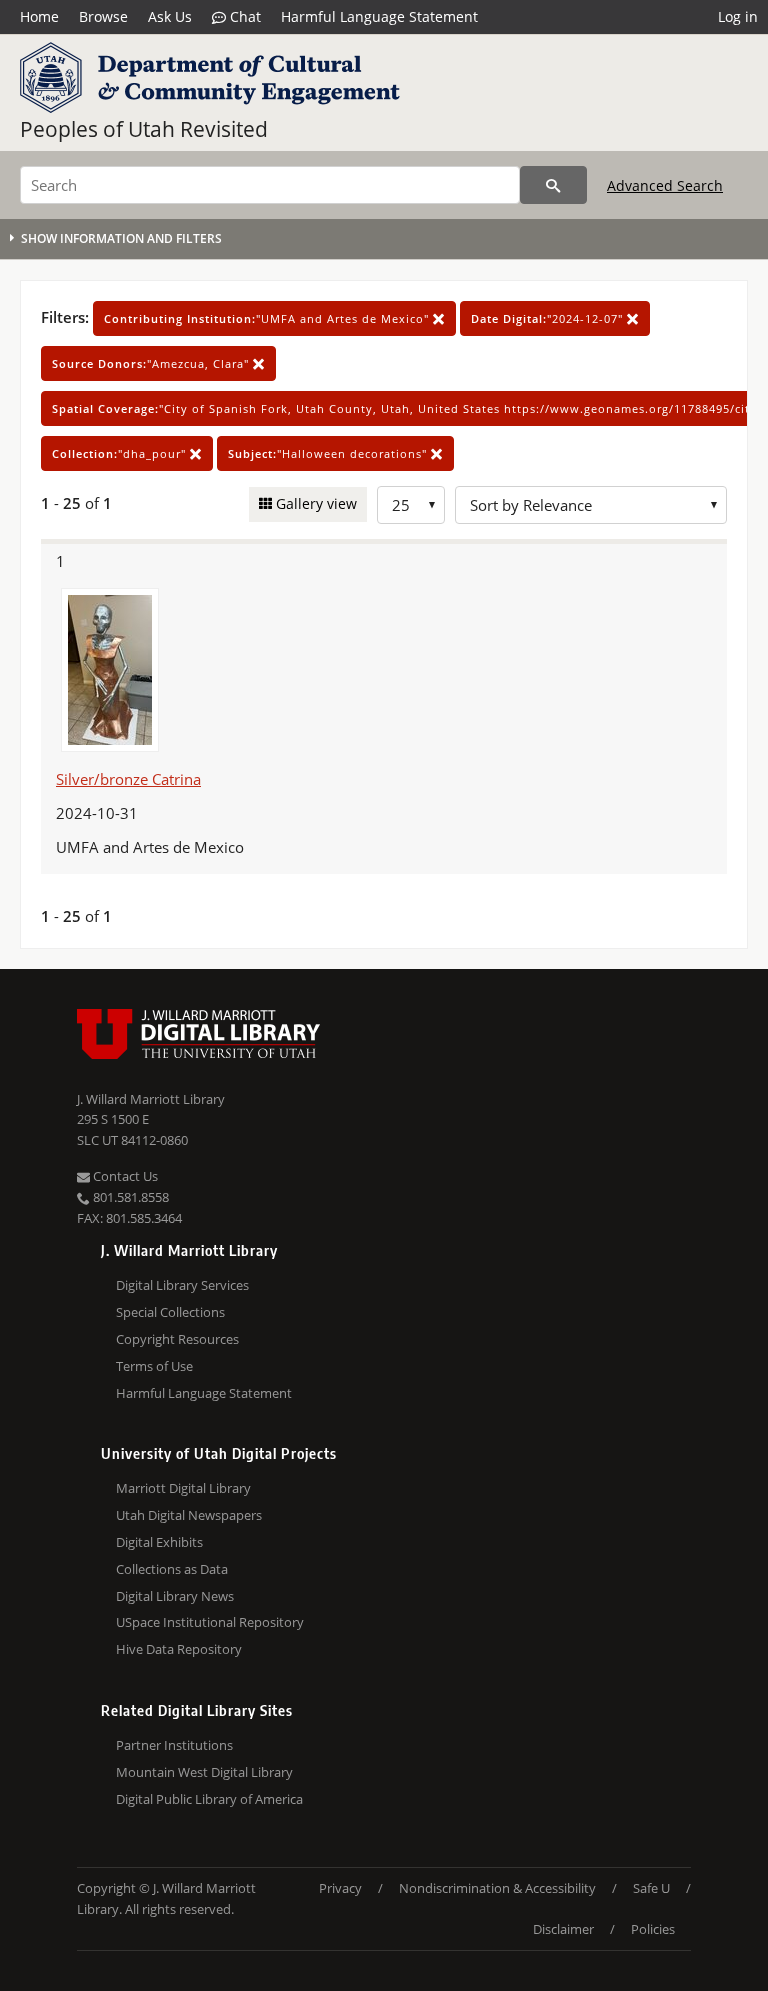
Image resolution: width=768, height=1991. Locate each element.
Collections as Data (172, 1569)
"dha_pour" (121, 453)
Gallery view (314, 503)
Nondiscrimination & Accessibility (497, 1888)
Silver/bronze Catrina (128, 779)
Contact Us (124, 1176)
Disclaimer (563, 1929)
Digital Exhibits (159, 1542)
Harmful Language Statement (379, 16)
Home (39, 16)
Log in (738, 16)
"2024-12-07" (549, 318)
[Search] (553, 185)
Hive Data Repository (179, 1649)
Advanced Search (665, 185)
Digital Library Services (182, 1285)
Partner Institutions (174, 1745)
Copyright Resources (177, 1339)
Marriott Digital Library (183, 1488)
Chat (243, 16)
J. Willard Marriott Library (151, 1099)
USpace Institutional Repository (210, 1622)
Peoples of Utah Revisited (144, 129)
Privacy (340, 1888)
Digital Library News (175, 1596)
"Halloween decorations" (329, 453)
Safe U (651, 1888)
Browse (103, 16)
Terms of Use (154, 1366)
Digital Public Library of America (209, 1799)
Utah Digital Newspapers (189, 1515)
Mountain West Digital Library (204, 1772)
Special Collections (170, 1312)
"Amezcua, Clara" (152, 363)
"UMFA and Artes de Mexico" (268, 318)
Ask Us (170, 16)
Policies (653, 1929)
